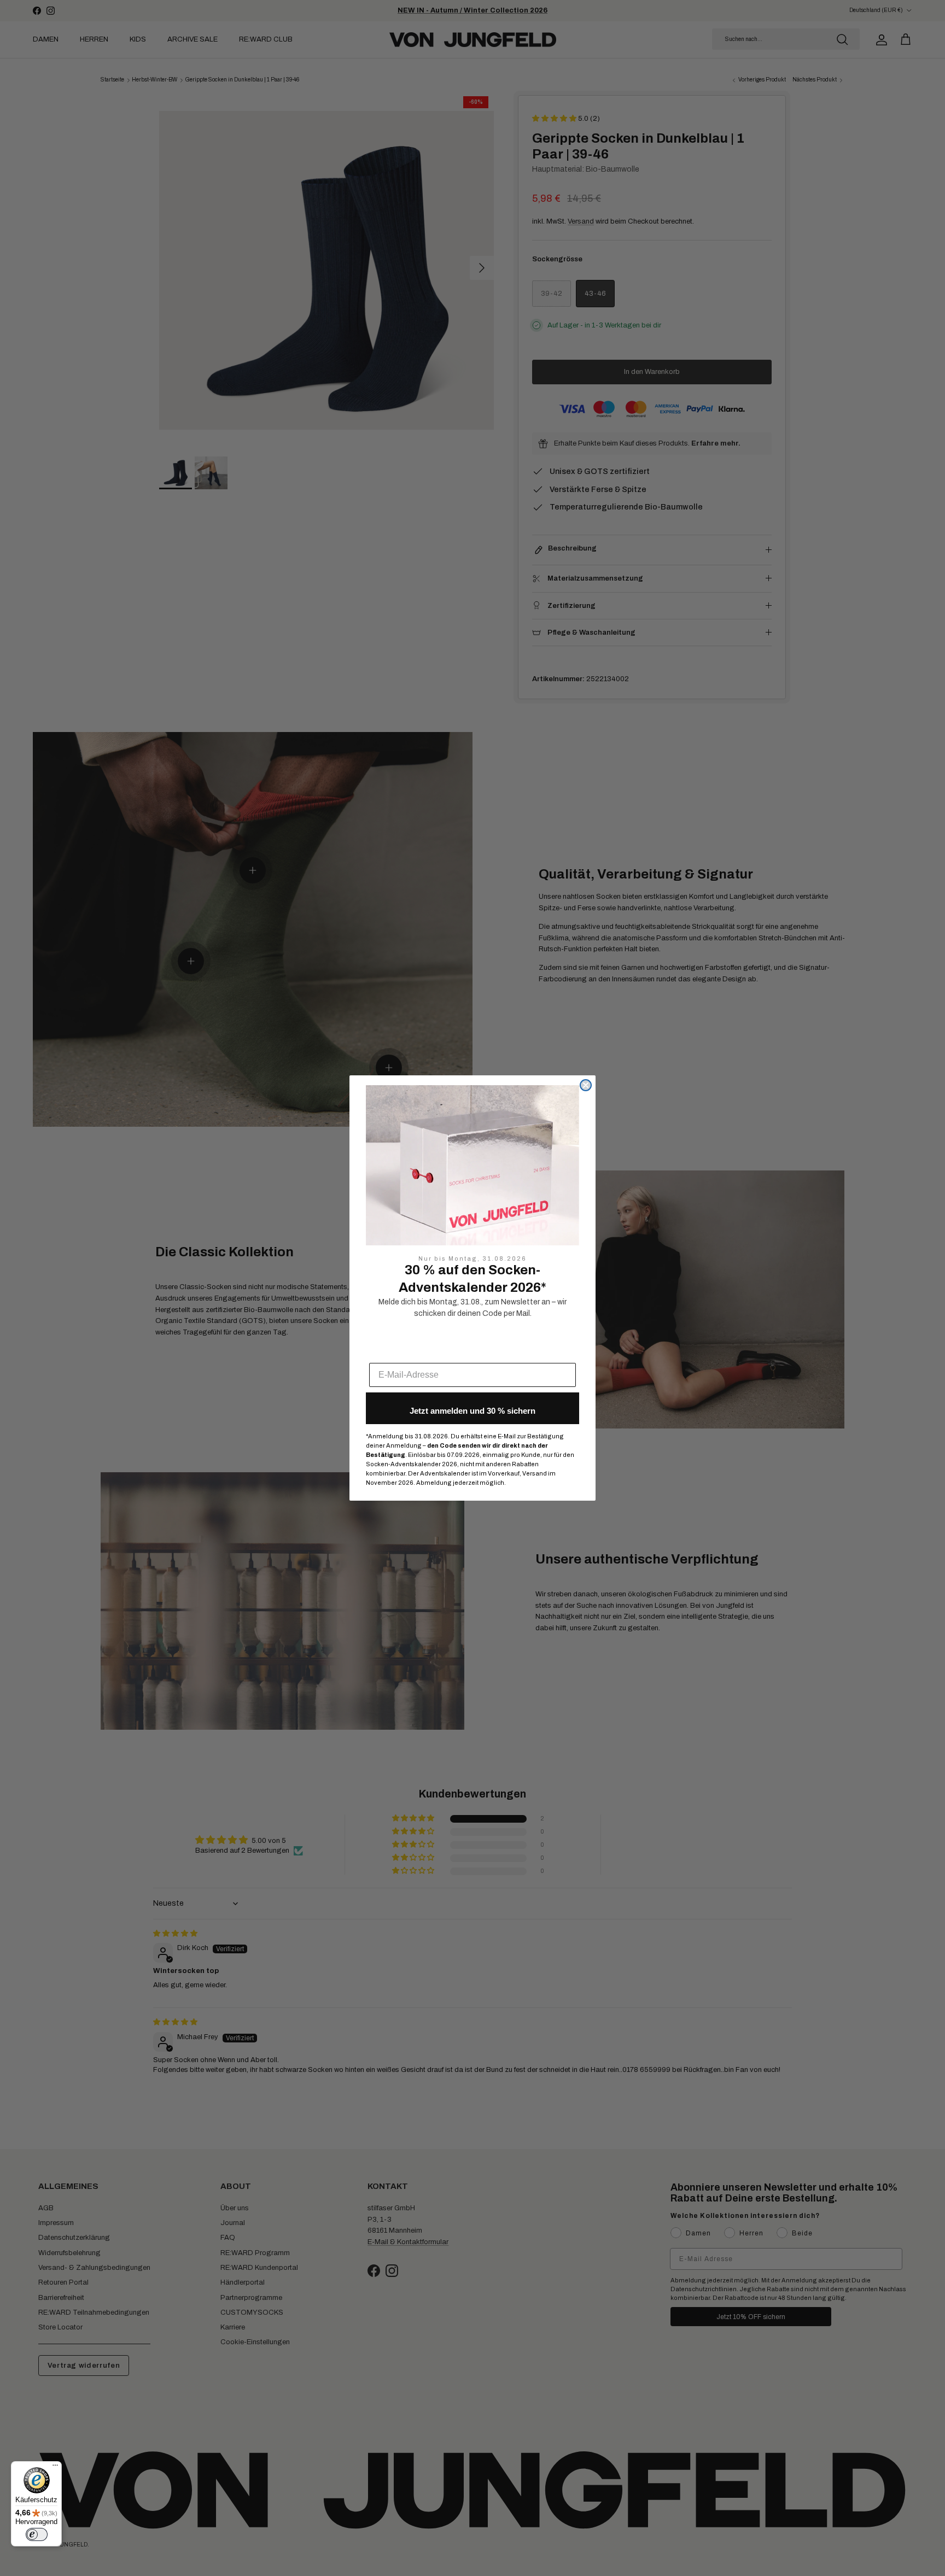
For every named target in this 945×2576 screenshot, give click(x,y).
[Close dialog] (586, 1085)
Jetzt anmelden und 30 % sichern (472, 1411)
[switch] (37, 2534)
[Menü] (55, 2468)
